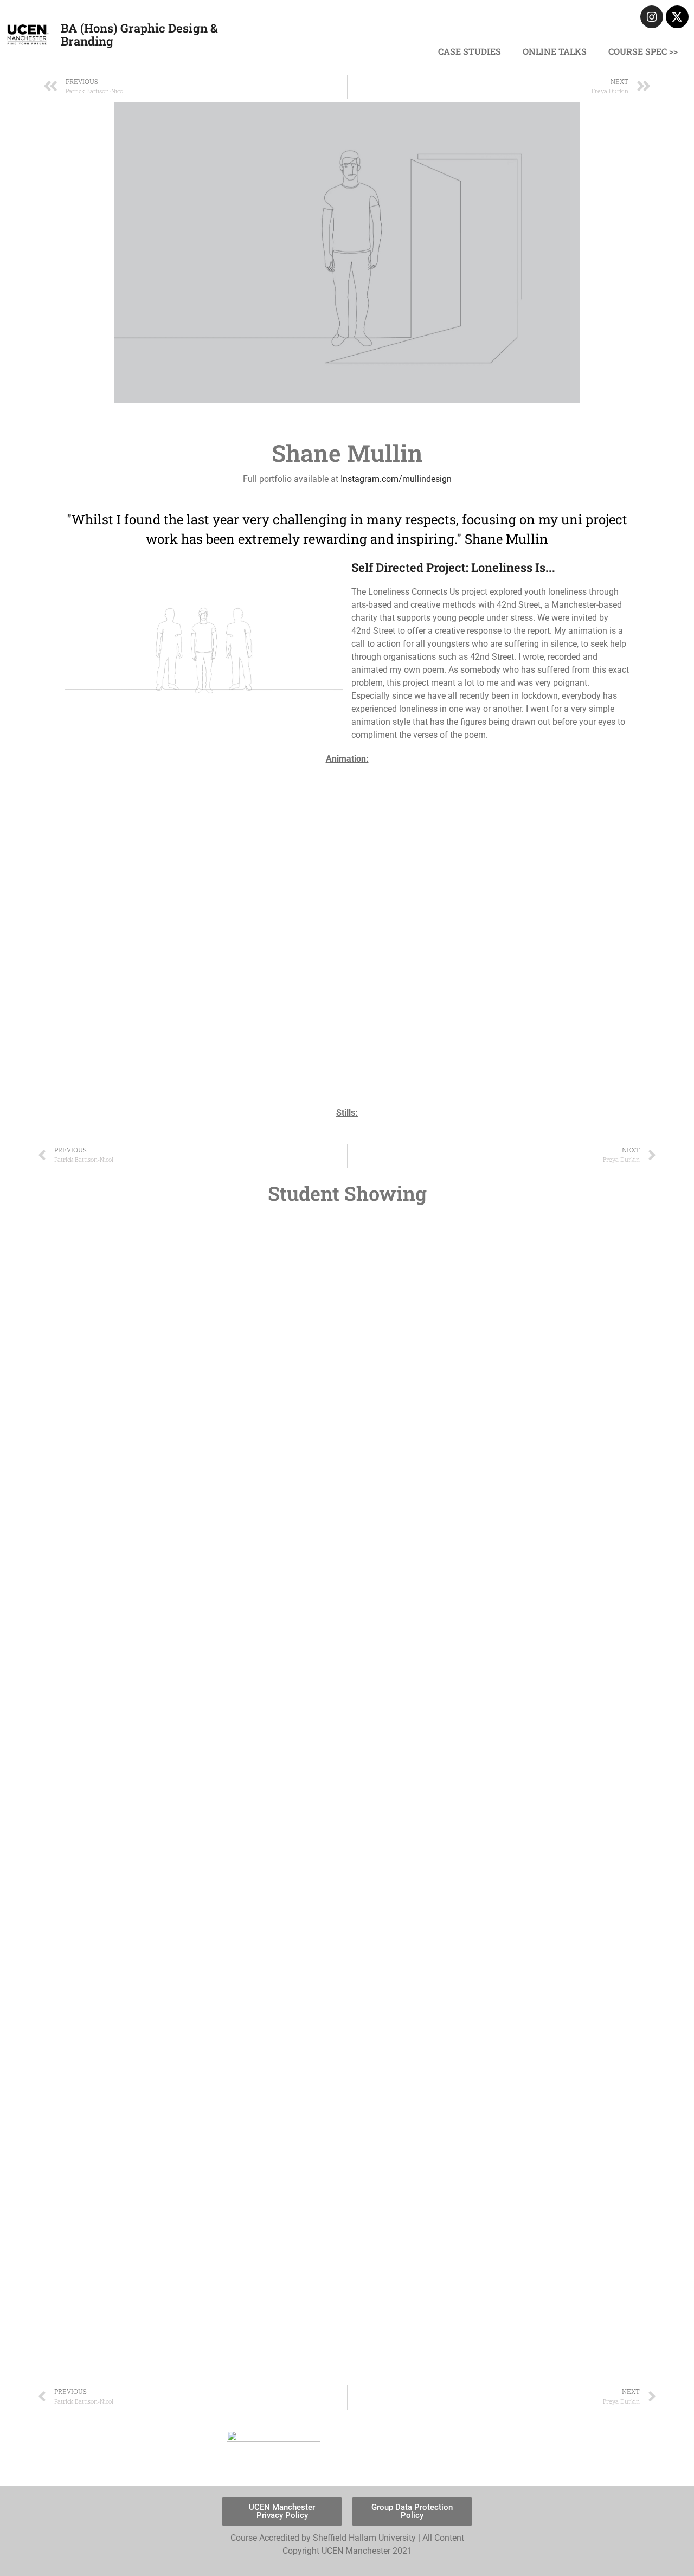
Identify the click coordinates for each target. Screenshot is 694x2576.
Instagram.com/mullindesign (396, 479)
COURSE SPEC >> (643, 51)
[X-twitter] (677, 17)
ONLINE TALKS (555, 51)
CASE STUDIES (470, 51)
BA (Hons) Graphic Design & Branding (139, 34)
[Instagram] (652, 17)
